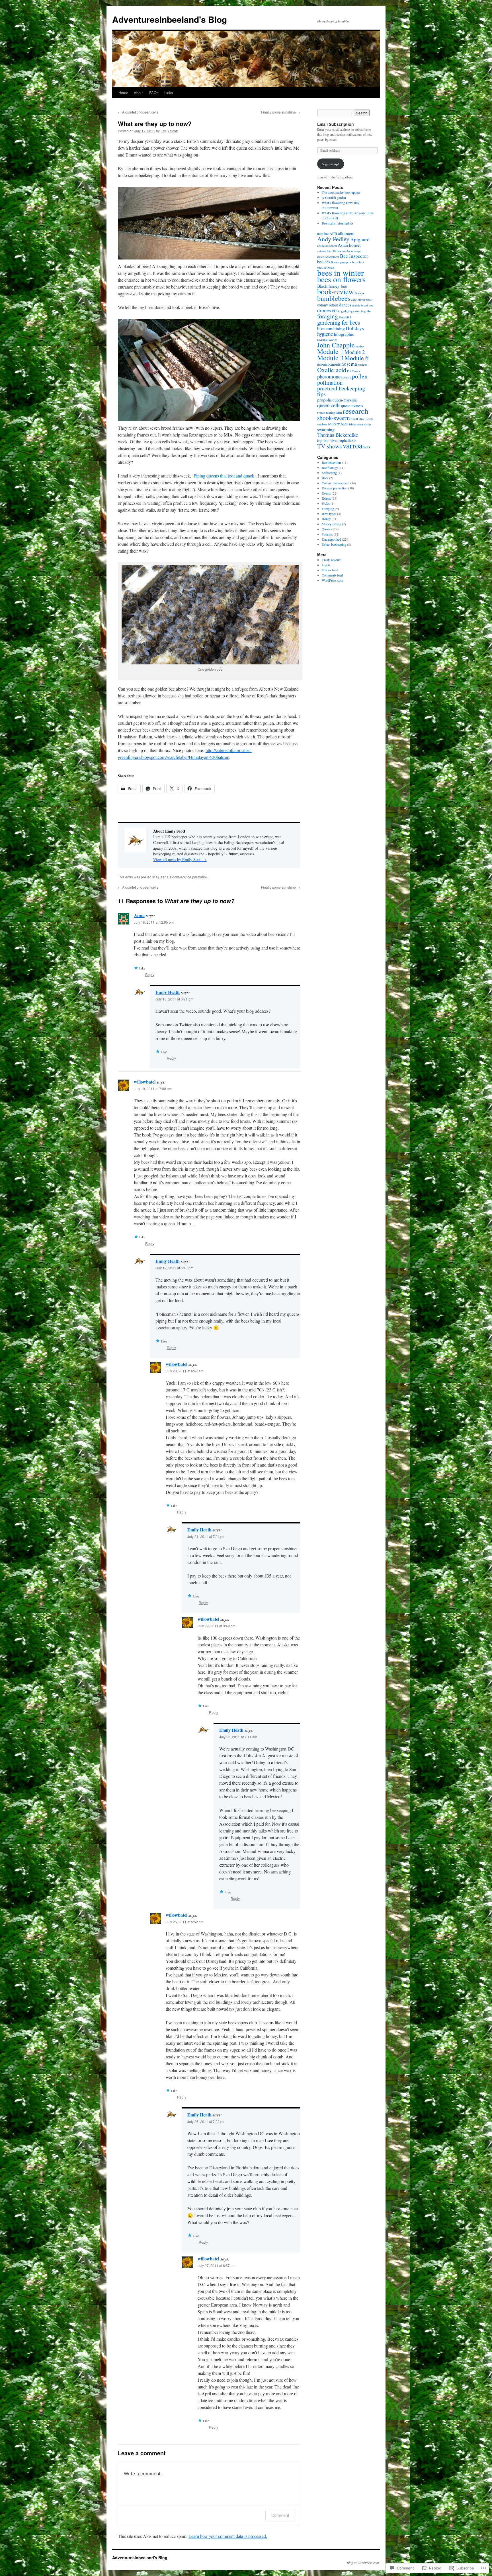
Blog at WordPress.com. (363, 2563)
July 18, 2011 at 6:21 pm (174, 999)
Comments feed (332, 575)
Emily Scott (169, 131)
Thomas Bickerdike (338, 435)
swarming (326, 429)
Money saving (331, 524)
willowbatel (145, 1082)
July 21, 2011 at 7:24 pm (206, 1536)
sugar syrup (364, 424)
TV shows (329, 446)
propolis (324, 400)
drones (324, 310)
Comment (280, 2515)
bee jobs (324, 262)
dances (345, 305)
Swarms (327, 534)
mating (360, 346)
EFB (335, 311)
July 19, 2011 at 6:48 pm (174, 1268)
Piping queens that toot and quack (224, 476)
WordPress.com (332, 580)
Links (169, 93)
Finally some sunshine (281, 112)
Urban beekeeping (334, 544)
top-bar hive (327, 440)
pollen (360, 376)
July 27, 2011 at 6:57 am (217, 2265)
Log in (326, 565)
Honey (326, 519)
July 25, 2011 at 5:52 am (185, 1922)
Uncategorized (331, 539)
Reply (150, 974)
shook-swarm (334, 418)
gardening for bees (339, 322)
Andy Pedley (333, 239)
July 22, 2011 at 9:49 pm (217, 1626)
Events (326, 493)
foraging (328, 316)
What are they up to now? (155, 123)
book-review (336, 291)
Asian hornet (349, 245)
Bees (325, 478)
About (139, 93)
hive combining (331, 328)
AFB (333, 234)
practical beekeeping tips (341, 391)
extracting (359, 311)
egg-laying (346, 311)
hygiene (325, 334)
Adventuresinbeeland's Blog (170, 19)
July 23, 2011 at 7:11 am (238, 1737)
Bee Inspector (354, 256)
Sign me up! (331, 164)
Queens (162, 877)
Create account (332, 560)
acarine (323, 234)
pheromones (330, 376)
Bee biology (330, 468)
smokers (322, 424)
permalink (200, 877)
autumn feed (325, 251)
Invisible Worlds (327, 340)
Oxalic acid (332, 370)
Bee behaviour (331, 462)
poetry (347, 377)
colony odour (328, 305)
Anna (139, 915)
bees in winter (341, 272)
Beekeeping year (341, 262)
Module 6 (356, 358)
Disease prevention (335, 488)
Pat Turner (354, 371)
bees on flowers (341, 279)
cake (354, 300)
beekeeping (329, 473)
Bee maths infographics (338, 223)
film (369, 311)
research (355, 411)
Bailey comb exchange (347, 251)
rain (339, 412)
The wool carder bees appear (341, 192)
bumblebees (334, 298)
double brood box (363, 305)
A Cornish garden (334, 197)
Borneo (359, 293)
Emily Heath (168, 992)
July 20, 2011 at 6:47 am (185, 1371)
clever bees (365, 300)
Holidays (355, 328)
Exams (326, 498)
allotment (346, 233)
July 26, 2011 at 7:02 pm (206, 2121)
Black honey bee (332, 286)
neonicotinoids (329, 364)
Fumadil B (345, 317)
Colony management (336, 483)
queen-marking (345, 400)
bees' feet (358, 262)
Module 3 (330, 358)
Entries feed (330, 570)
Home (123, 93)
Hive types (329, 514)
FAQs (154, 93)
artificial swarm (327, 246)
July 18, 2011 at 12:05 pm (154, 922)
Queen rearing (326, 413)
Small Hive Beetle (362, 419)
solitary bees (338, 424)
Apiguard (360, 239)
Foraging (328, 508)
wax (367, 447)
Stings (352, 424)
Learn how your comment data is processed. (228, 2536)
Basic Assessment (328, 257)
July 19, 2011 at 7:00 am (153, 1089)
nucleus (362, 365)
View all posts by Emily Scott (180, 859)
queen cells (329, 405)
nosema (349, 364)
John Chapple (336, 345)
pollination (330, 382)
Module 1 (330, 351)
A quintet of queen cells (138, 112)
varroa (352, 445)
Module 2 (355, 352)
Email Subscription (336, 124)
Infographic (344, 334)
